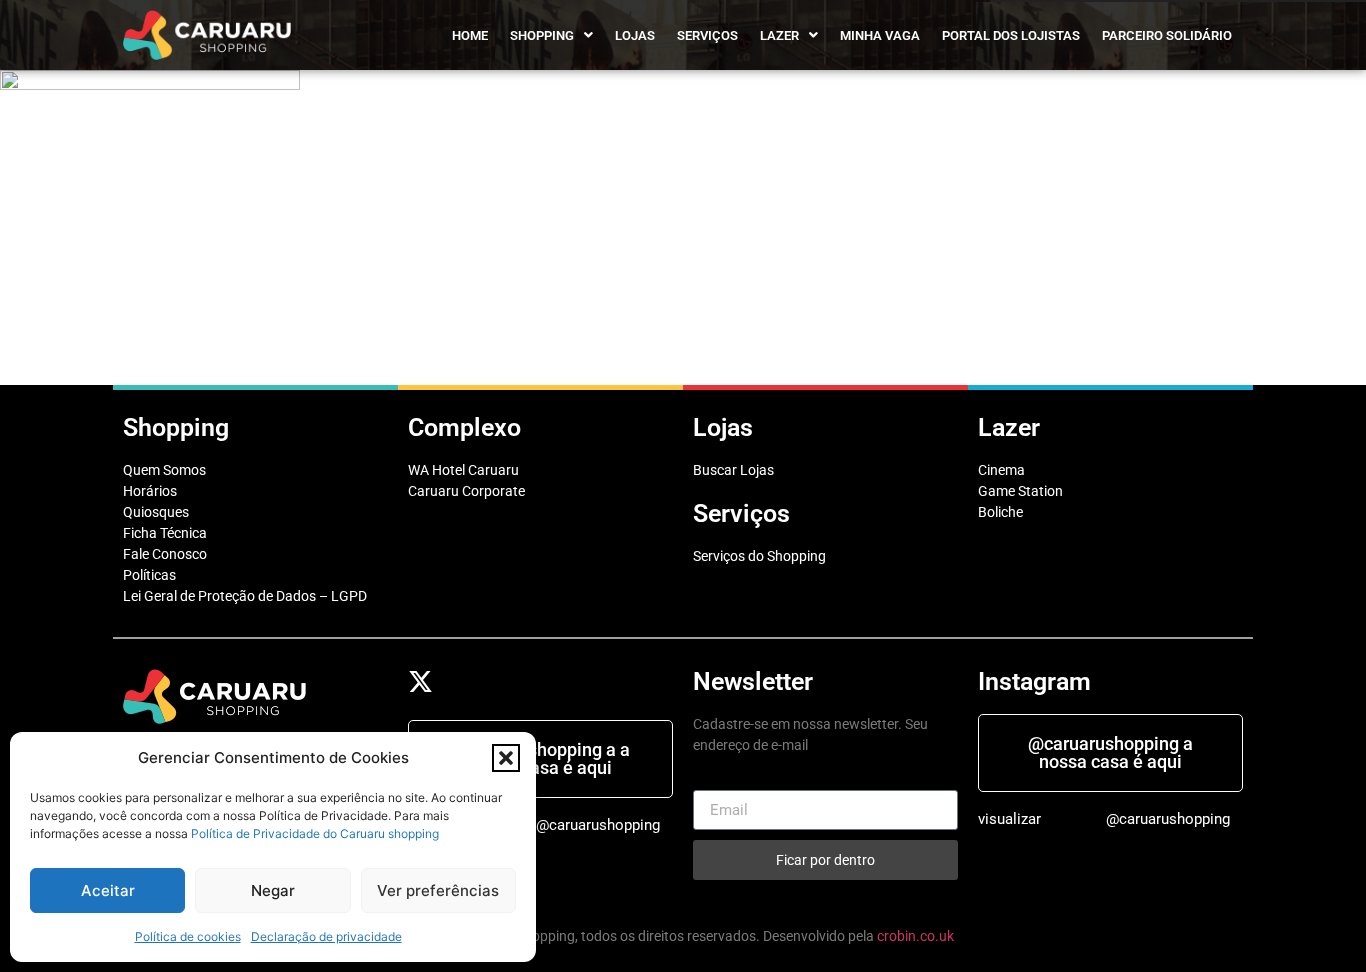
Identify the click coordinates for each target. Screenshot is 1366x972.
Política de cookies (188, 936)
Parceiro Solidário (1167, 35)
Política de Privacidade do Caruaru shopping (315, 833)
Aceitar (108, 890)
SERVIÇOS (707, 35)
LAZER (779, 35)
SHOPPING (542, 35)
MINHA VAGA (880, 35)
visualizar (1009, 819)
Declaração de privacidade (326, 936)
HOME (470, 35)
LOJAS (635, 35)
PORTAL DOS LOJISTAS (1011, 35)
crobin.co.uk (915, 936)
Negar (273, 890)
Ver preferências (438, 890)
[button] (506, 758)
